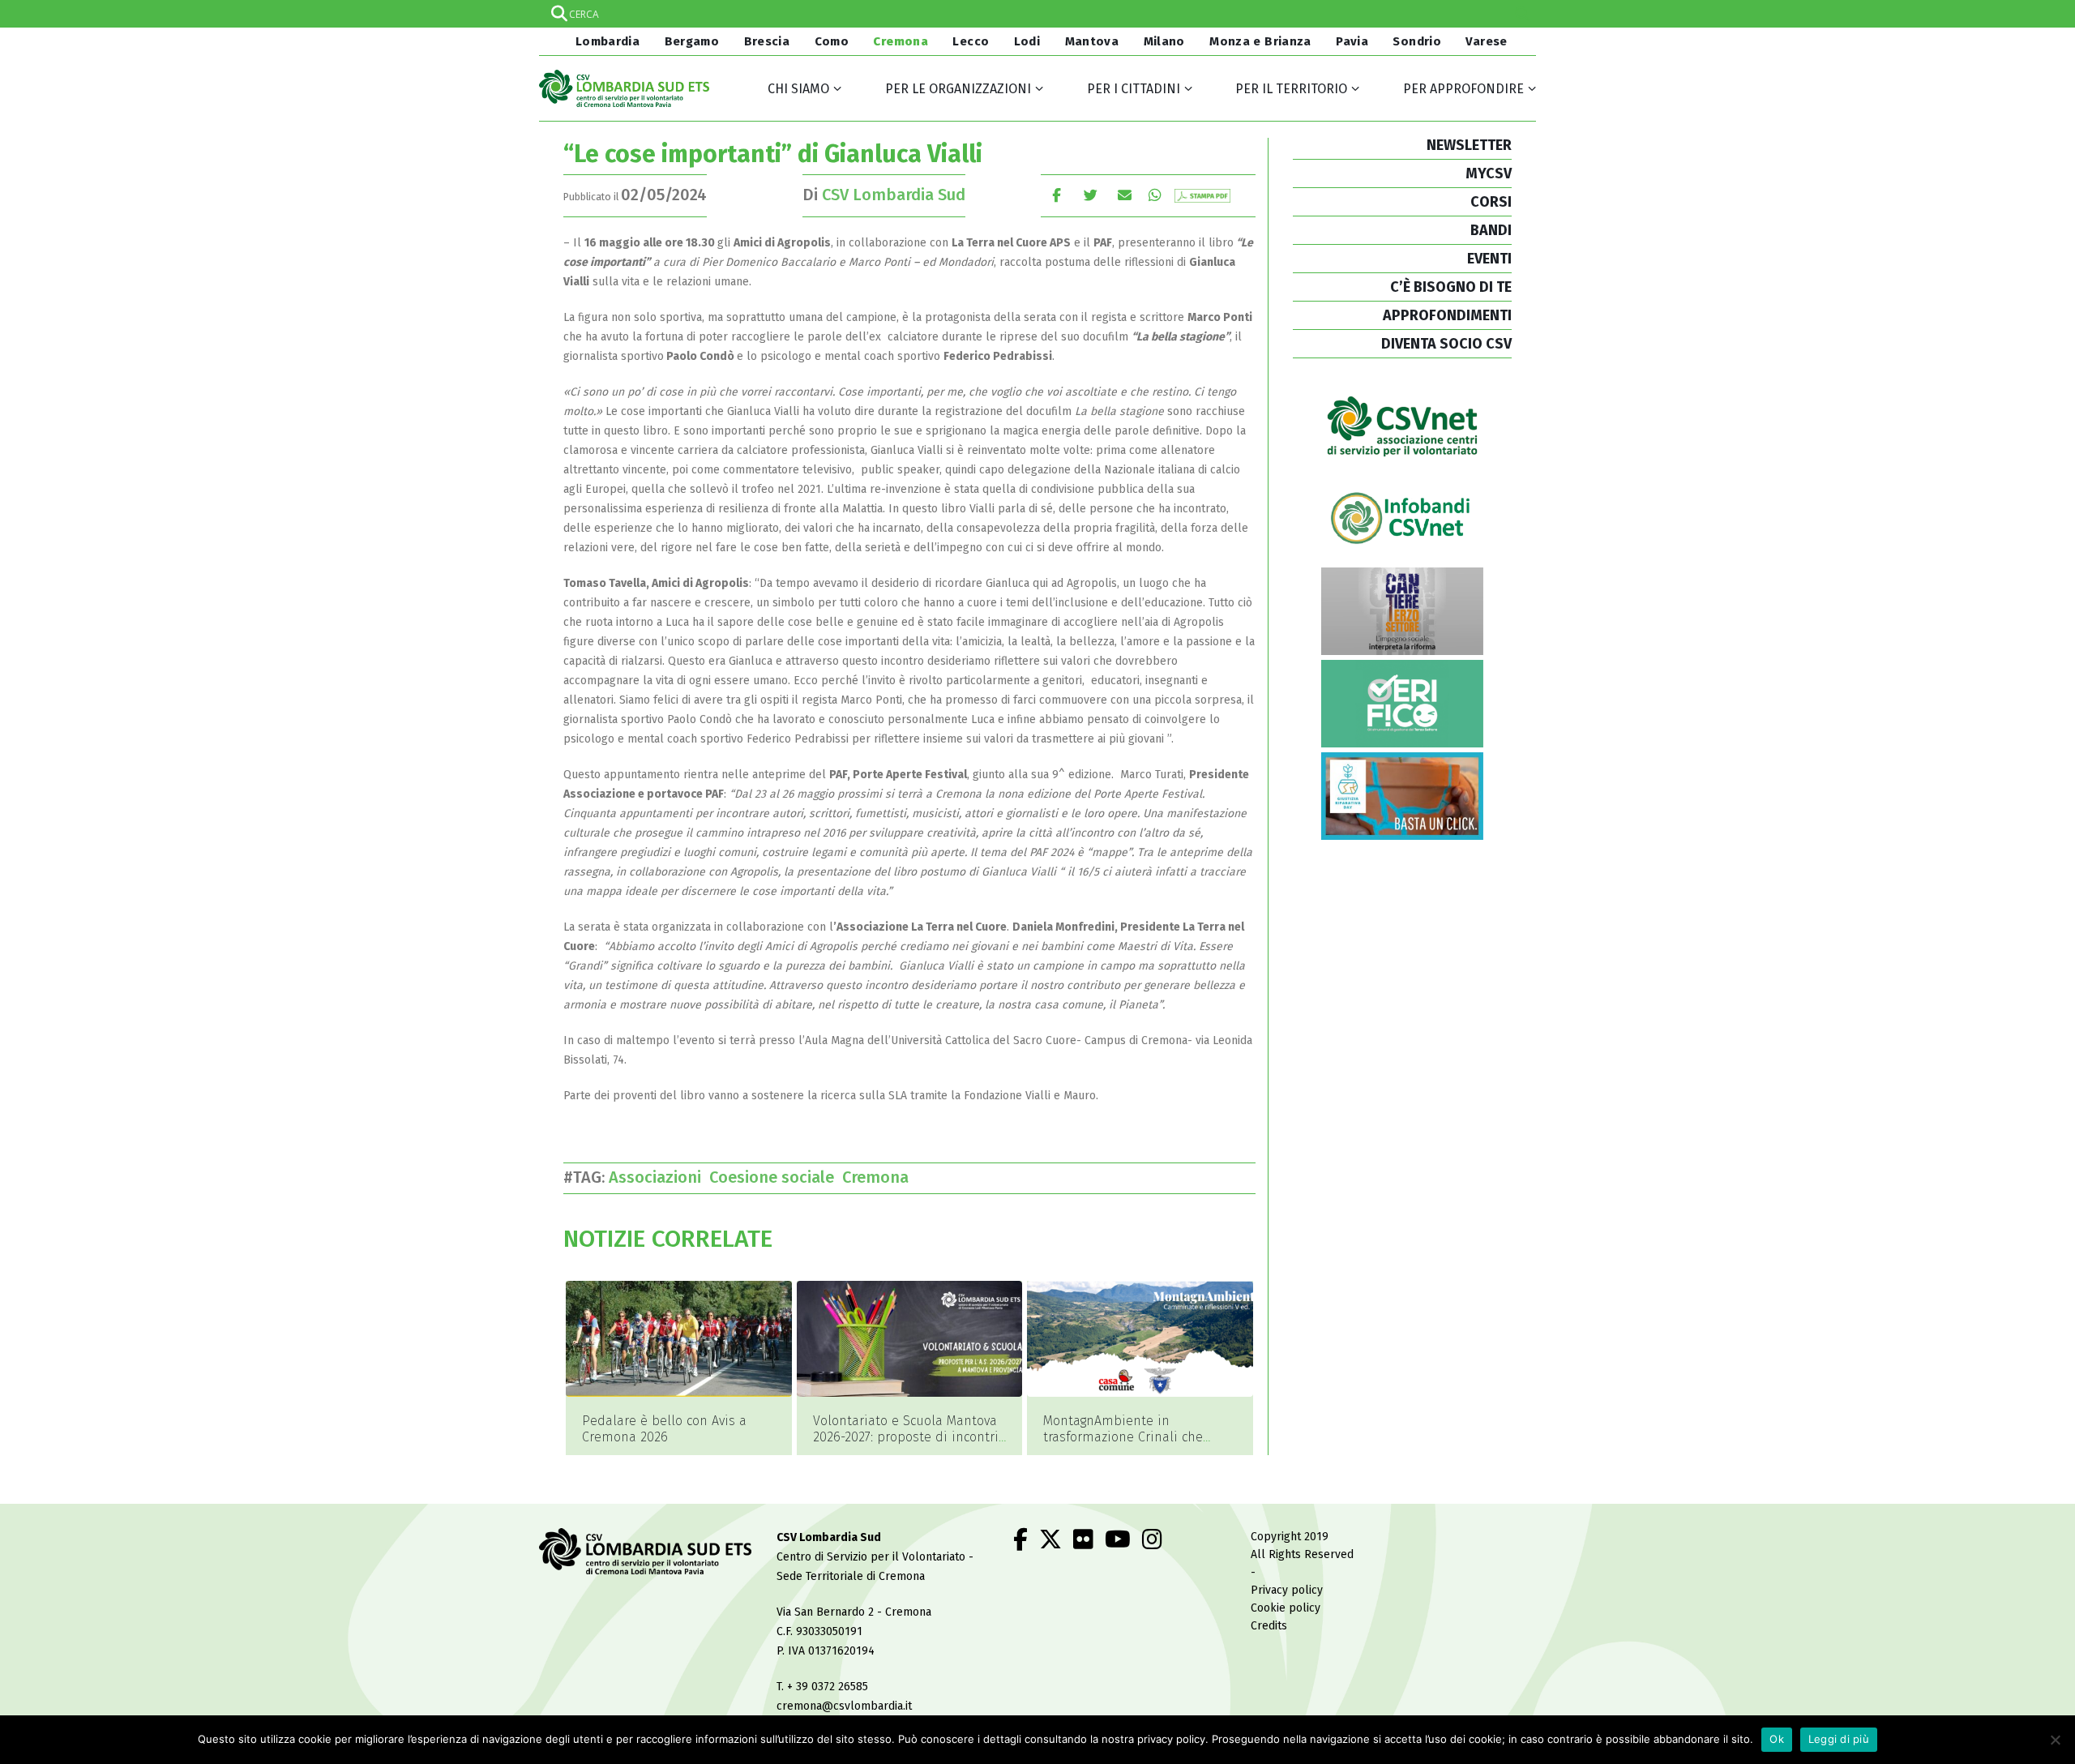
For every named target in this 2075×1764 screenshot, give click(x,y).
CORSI (1491, 202)
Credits (1269, 1626)
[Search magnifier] (1522, 14)
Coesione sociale (776, 1177)
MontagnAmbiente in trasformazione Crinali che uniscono (1123, 1437)
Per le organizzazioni (958, 89)
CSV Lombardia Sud (894, 195)
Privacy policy (1287, 1590)
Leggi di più (1839, 1739)
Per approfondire (1463, 89)
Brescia (767, 41)
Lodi (1027, 41)
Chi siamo (798, 89)
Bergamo (692, 41)
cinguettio (1091, 195)
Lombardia (605, 41)
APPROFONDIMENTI (1447, 315)
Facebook (1057, 195)
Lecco (971, 41)
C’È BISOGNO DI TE (1451, 287)
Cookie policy (1286, 1608)
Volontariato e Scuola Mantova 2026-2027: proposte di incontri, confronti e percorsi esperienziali (907, 1445)
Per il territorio (1291, 89)
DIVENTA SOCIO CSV (1446, 344)
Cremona (901, 41)
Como (832, 41)
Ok (1777, 1739)
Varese (1486, 41)
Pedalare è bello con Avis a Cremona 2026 (664, 1429)
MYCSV (1489, 173)
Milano (1164, 41)
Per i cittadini (1134, 89)
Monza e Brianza (1260, 41)
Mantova (1092, 41)
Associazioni (659, 1177)
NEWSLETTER (1469, 145)
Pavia (1352, 41)
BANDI (1491, 230)
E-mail (1125, 195)
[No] (2055, 1740)
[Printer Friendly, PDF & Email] (1202, 195)
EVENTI (1489, 259)
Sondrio (1417, 41)
